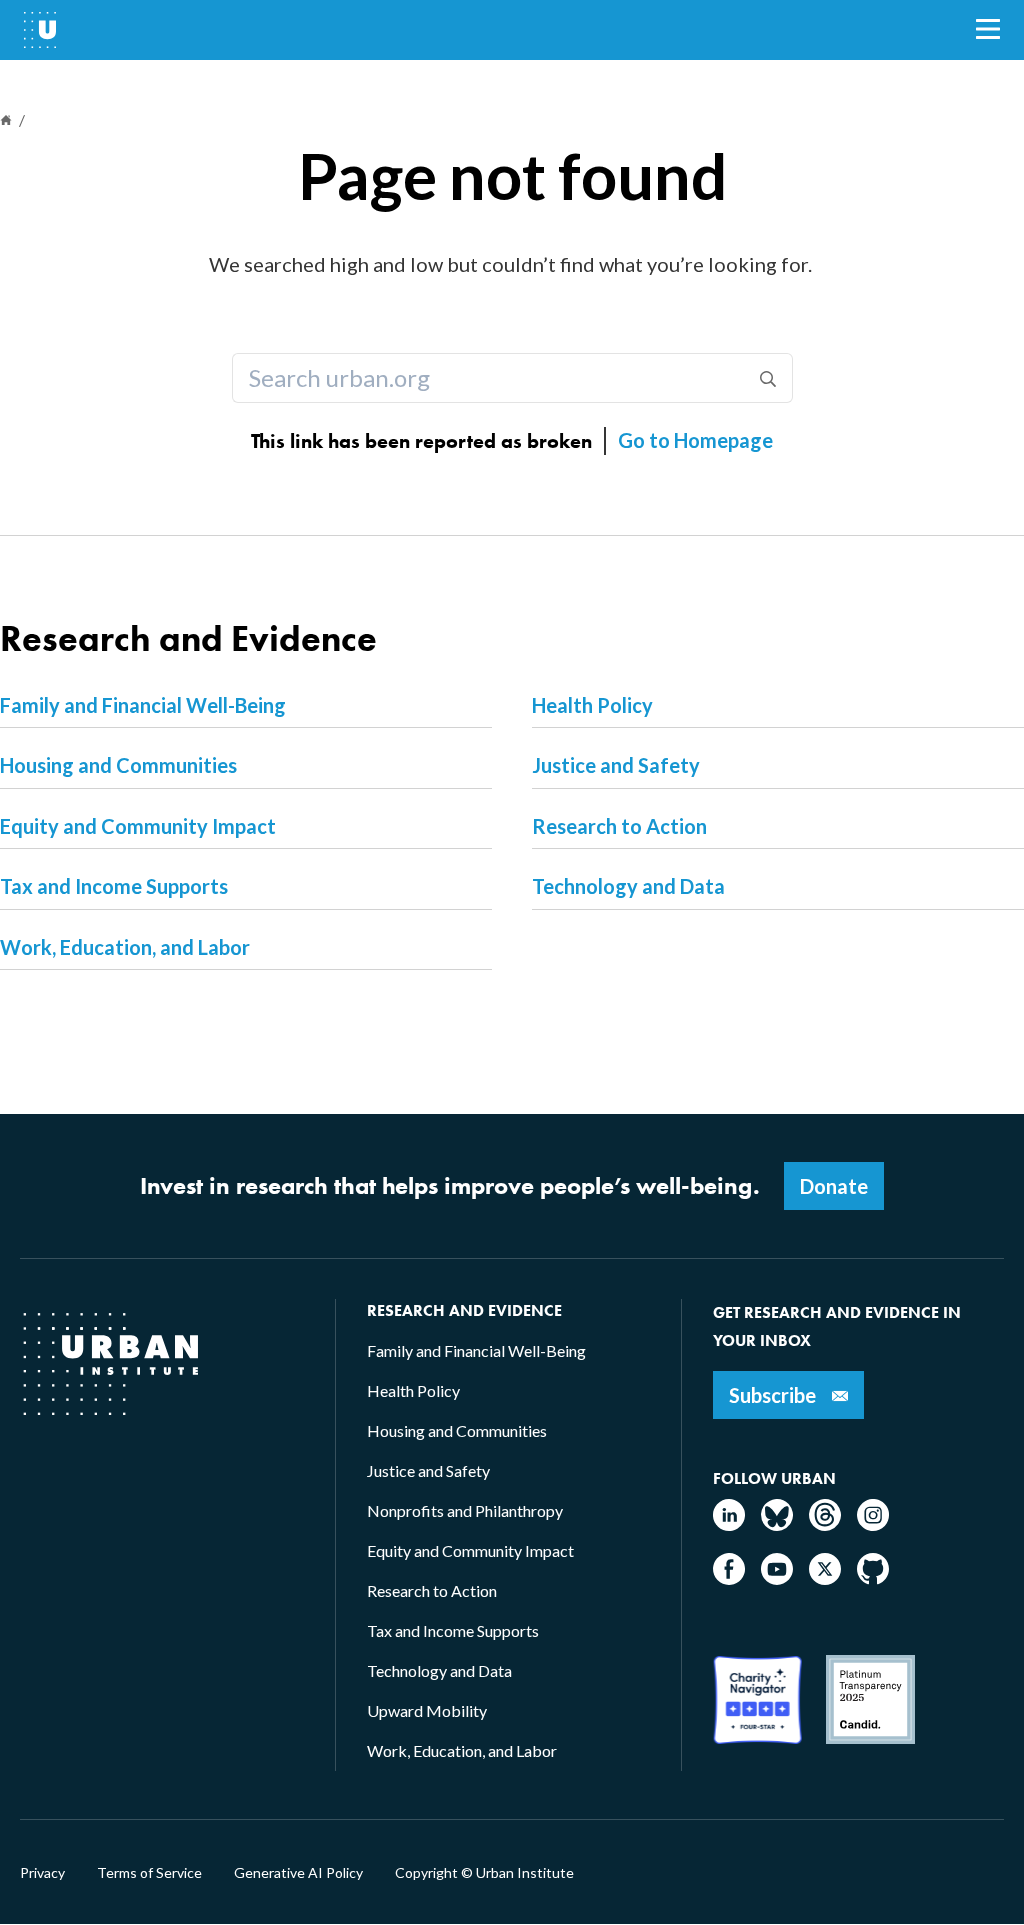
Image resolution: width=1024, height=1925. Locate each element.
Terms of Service (149, 1873)
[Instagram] (873, 1524)
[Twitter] (825, 1578)
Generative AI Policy (298, 1873)
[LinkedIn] (729, 1524)
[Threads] (825, 1524)
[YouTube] (777, 1578)
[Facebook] (729, 1578)
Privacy (42, 1873)
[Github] (873, 1578)
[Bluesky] (777, 1524)
